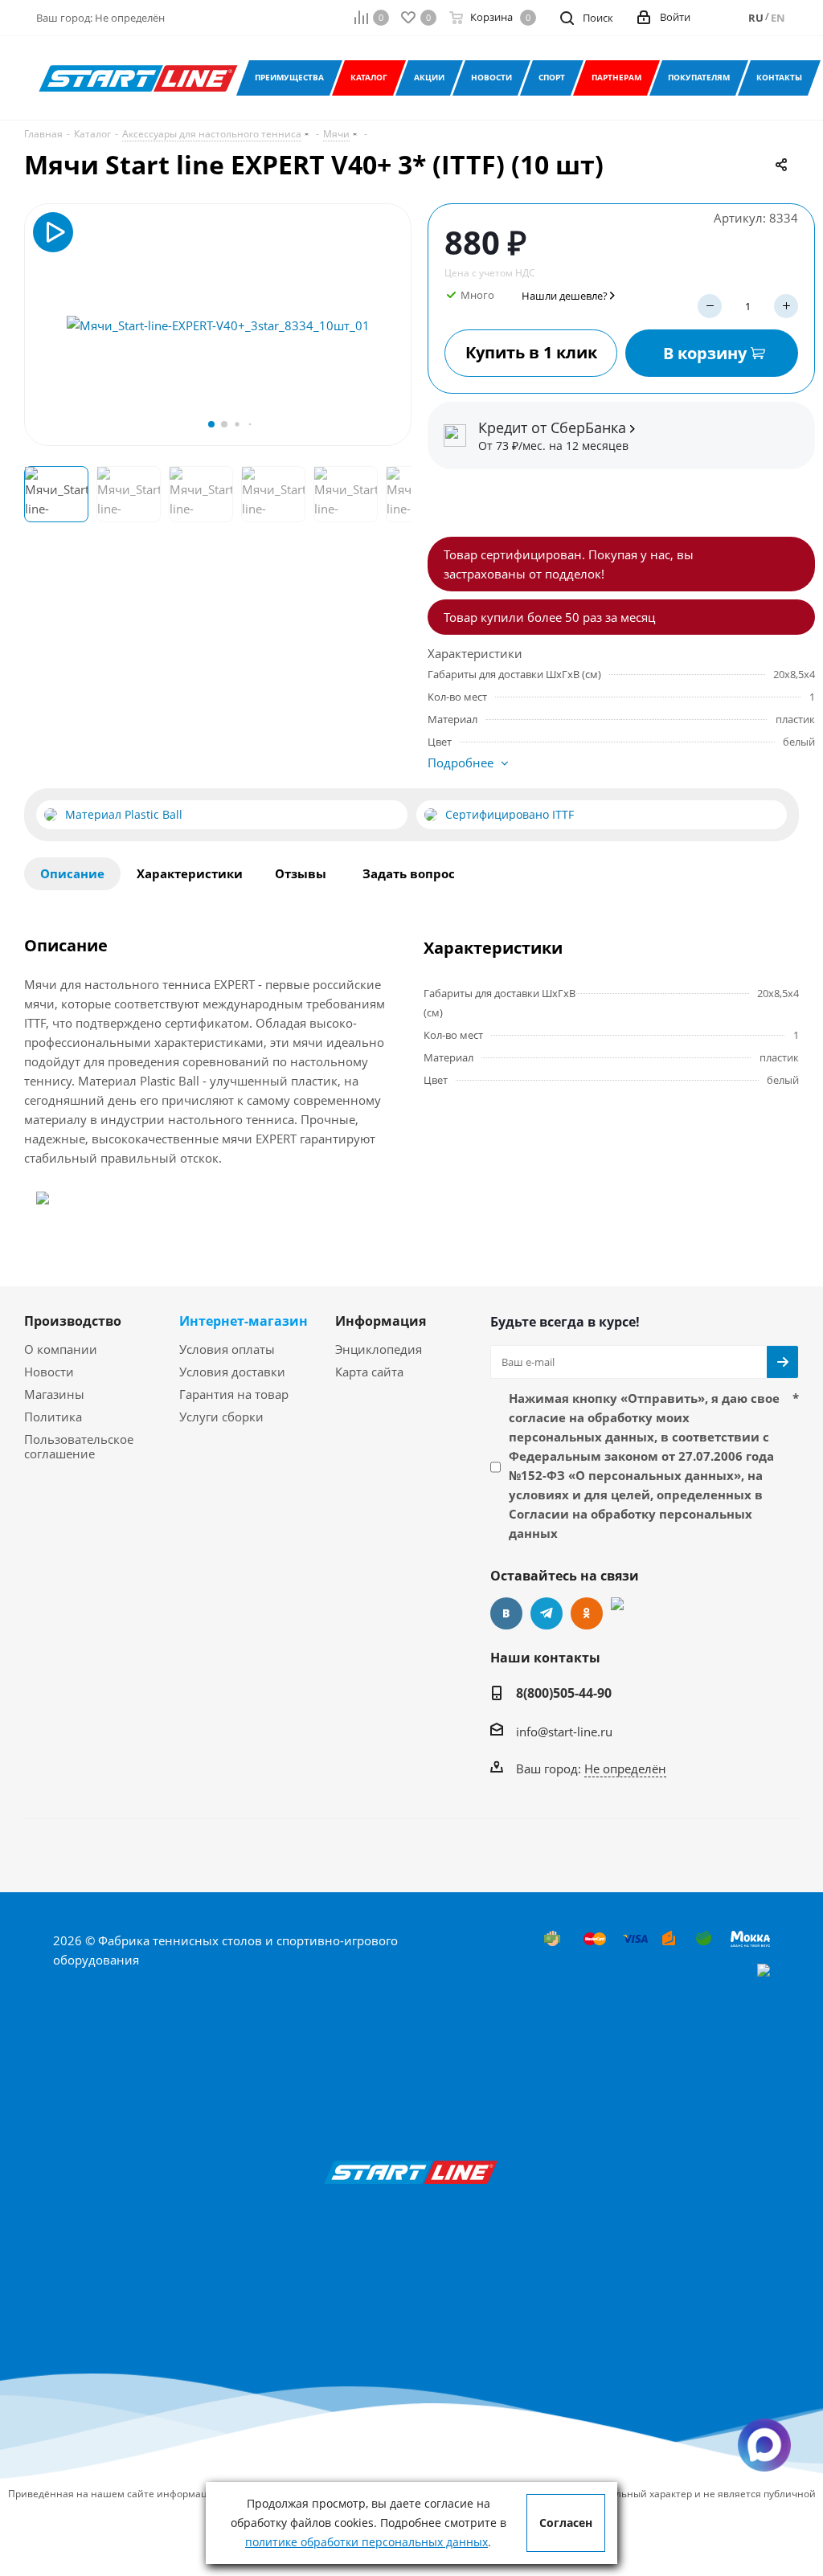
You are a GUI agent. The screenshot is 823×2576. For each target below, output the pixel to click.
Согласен (566, 2523)
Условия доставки (232, 1372)
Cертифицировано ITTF (510, 815)
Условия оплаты (227, 1349)
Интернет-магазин (244, 1321)
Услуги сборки (221, 1417)
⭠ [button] (45, 325)
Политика (53, 1417)
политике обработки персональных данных (366, 2542)
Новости (49, 1372)
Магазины (54, 1394)
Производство (73, 1321)
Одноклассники (587, 1613)
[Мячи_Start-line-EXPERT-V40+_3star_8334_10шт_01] (218, 325)
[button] (211, 424)
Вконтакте (506, 1613)
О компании (61, 1349)
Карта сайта (369, 1372)
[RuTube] (627, 1613)
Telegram (547, 1613)
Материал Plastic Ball (124, 815)
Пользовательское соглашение (79, 1446)
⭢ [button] (392, 325)
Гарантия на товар (234, 1394)
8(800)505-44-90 (564, 1693)
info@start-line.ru (564, 1732)
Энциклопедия (379, 1349)
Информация (381, 1321)
